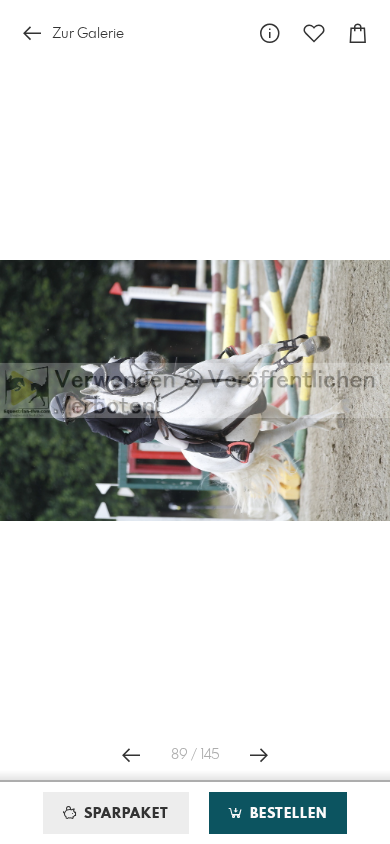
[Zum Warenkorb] (358, 33)
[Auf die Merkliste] (314, 33)
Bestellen (286, 814)
